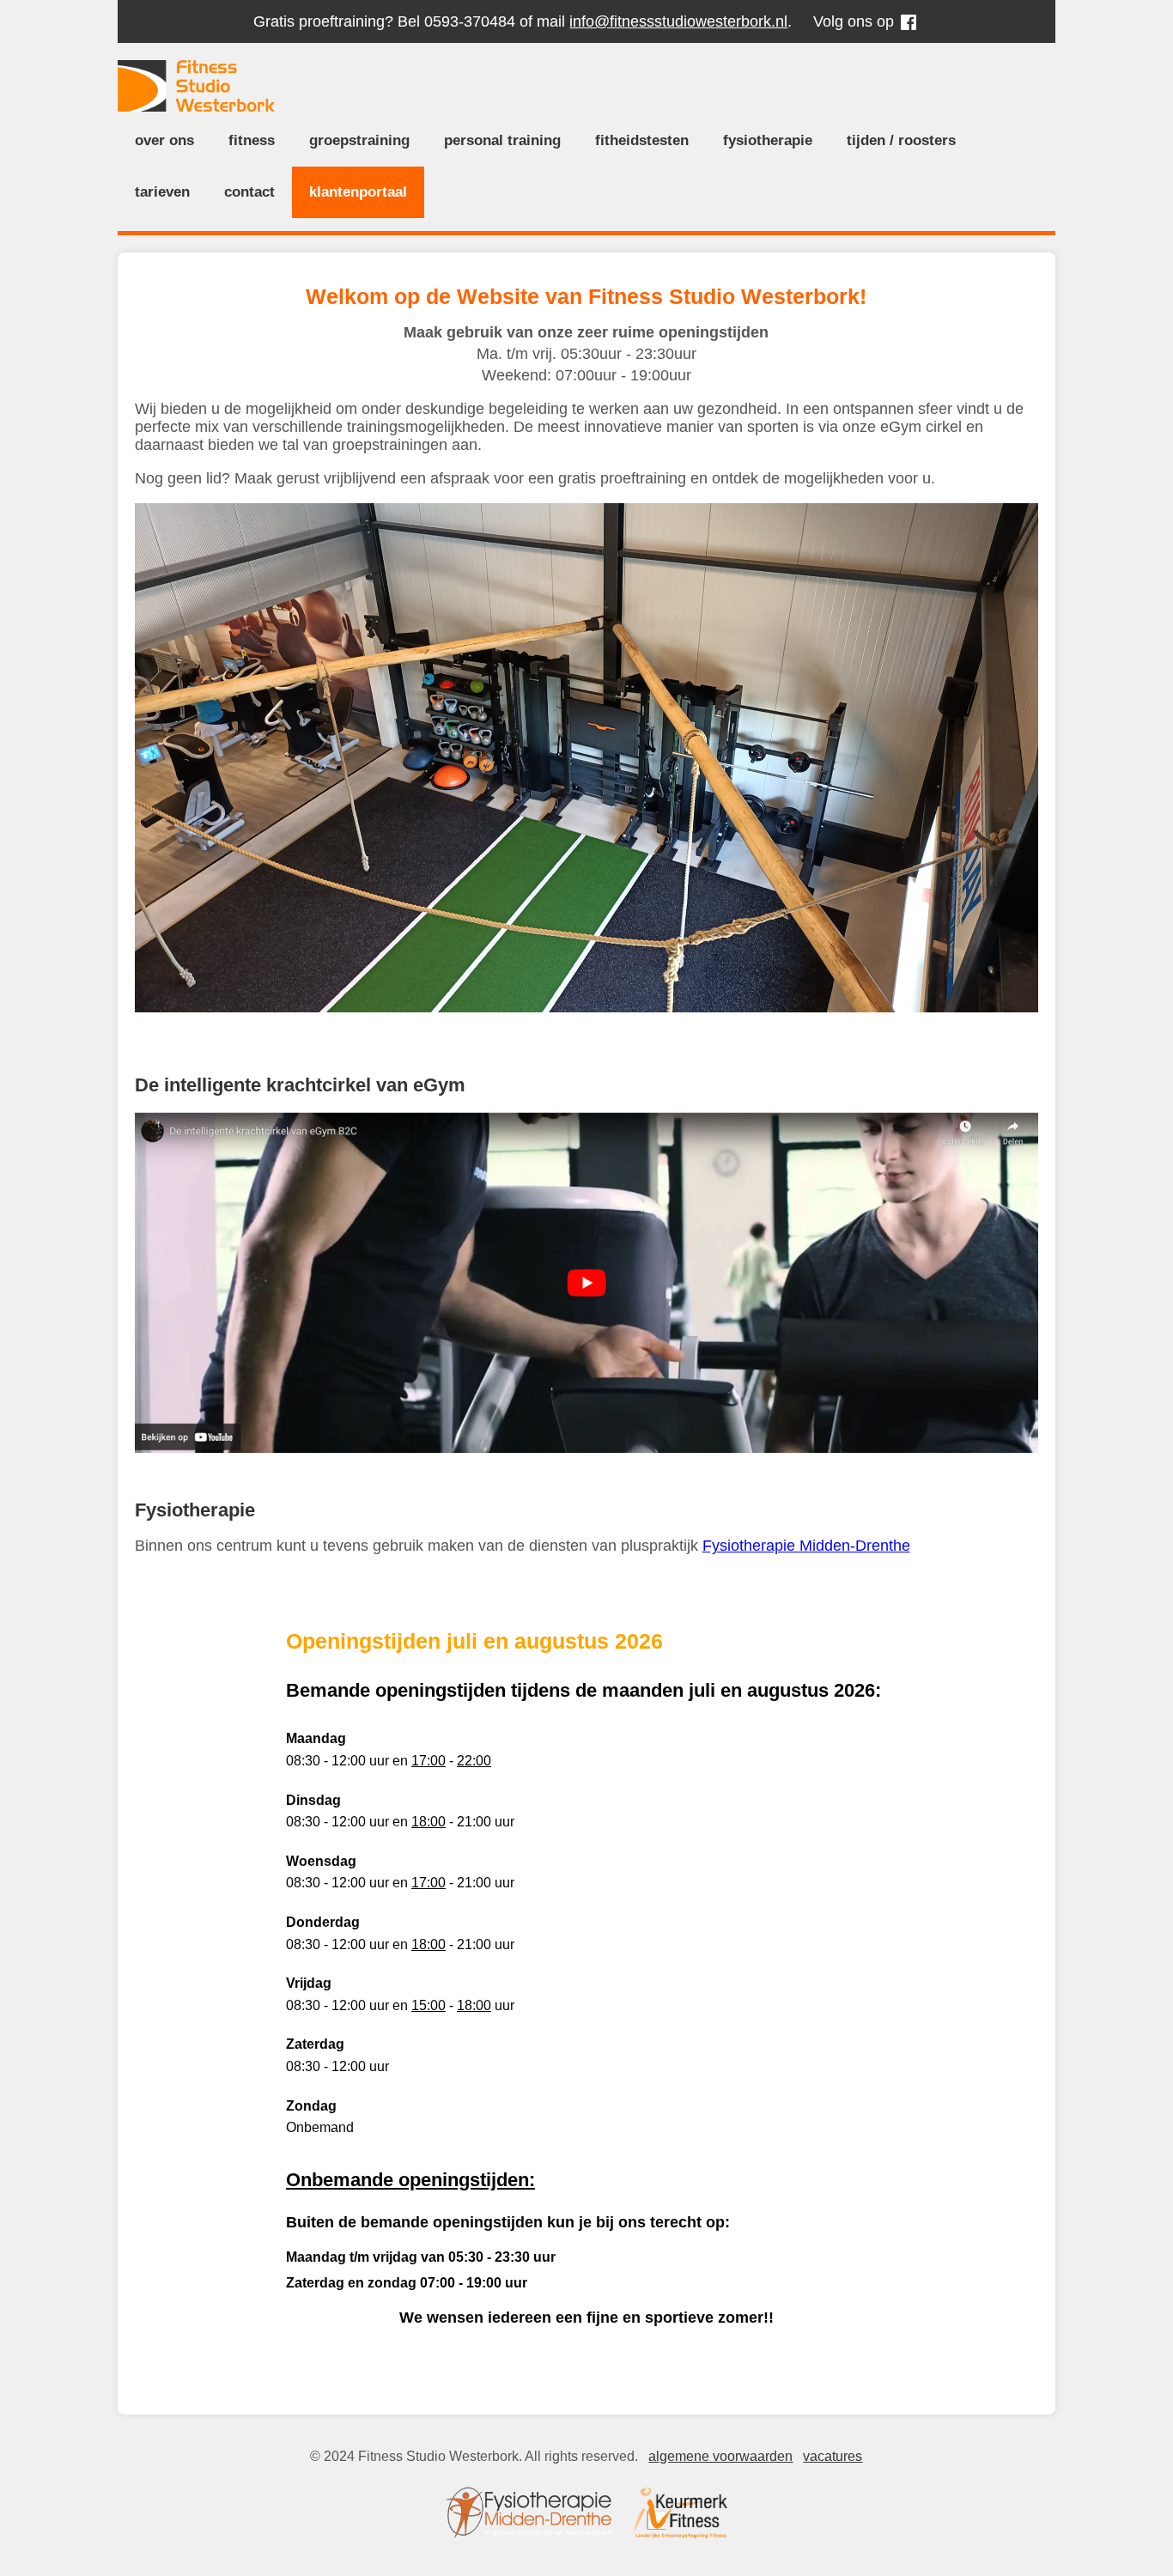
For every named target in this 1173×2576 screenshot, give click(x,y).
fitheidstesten (642, 140)
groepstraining (359, 140)
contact (249, 192)
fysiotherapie (768, 140)
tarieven (162, 192)
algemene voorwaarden (720, 2456)
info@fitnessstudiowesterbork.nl (678, 21)
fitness (252, 140)
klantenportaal (358, 192)
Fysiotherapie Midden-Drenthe (806, 1546)
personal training (502, 140)
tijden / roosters (901, 140)
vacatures (833, 2456)
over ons (164, 140)
